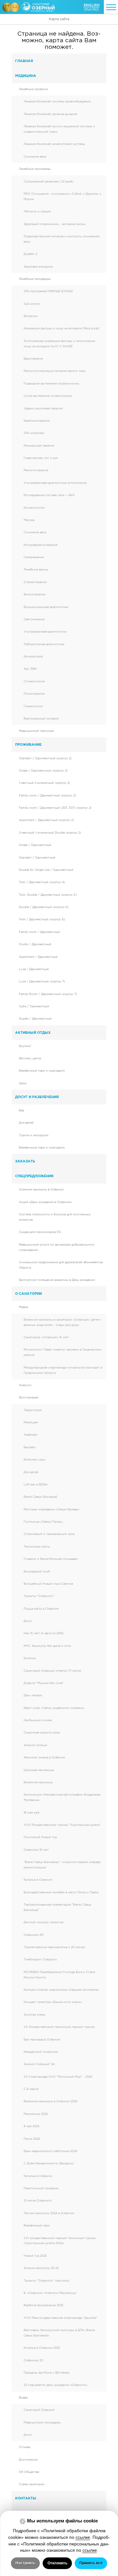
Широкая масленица (39, 1770)
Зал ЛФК (30, 669)
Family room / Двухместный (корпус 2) (48, 796)
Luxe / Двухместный (34, 969)
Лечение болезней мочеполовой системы (54, 144)
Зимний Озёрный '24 (39, 2064)
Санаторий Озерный (39, 2410)
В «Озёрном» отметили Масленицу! (50, 2293)
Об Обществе (29, 2472)
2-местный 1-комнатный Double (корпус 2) (50, 833)
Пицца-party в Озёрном (41, 1609)
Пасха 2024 (32, 2139)
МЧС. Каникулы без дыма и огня (47, 1646)
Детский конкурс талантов (43, 1922)
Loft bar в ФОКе (35, 1485)
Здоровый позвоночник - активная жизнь (55, 224)
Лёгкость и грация (37, 211)
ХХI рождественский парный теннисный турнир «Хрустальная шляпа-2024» (60, 2241)
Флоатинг (31, 316)
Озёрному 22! (33, 2360)
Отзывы (25, 2447)
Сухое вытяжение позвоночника (48, 396)
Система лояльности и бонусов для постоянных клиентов (55, 1217)
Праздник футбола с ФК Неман (47, 2373)
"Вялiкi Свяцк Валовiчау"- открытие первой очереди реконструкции (62, 1865)
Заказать (25, 1161)
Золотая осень (34, 2015)
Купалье (30, 1658)
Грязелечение (34, 557)
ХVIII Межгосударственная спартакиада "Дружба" (60, 2318)
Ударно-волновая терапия (43, 408)
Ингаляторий (33, 657)
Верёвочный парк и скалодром (42, 1071)
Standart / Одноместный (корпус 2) (45, 758)
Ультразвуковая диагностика (45, 632)
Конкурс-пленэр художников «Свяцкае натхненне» (61, 1990)
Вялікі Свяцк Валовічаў (40, 1497)
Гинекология (33, 706)
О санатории (28, 1294)
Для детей (26, 1123)
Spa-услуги (32, 304)
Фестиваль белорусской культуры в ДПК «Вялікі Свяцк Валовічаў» (59, 2333)
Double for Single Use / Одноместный (46, 870)
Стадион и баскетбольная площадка (51, 1559)
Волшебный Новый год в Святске (48, 1584)
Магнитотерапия (36, 470)
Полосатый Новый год (40, 1837)
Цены (23, 1083)
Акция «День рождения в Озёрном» (45, 1202)
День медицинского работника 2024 (50, 2151)
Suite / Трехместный (34, 1006)
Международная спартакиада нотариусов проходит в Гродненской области (63, 1370)
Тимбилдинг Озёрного (40, 1959)
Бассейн (30, 1447)
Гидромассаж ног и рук (41, 458)
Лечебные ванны (36, 570)
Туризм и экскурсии (34, 1135)
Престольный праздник (41, 2188)
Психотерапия (34, 694)
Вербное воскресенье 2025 (44, 2305)
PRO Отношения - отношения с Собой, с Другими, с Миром (62, 197)
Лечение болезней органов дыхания (50, 114)
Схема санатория (31, 2484)
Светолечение (34, 619)
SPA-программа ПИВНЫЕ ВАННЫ (48, 291)
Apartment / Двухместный (38, 957)
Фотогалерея (28, 1398)
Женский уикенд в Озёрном (44, 1757)
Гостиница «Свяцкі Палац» (43, 1522)
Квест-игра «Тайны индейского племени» (54, 1708)
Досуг (28, 1621)
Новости (25, 1385)
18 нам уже (31, 1813)
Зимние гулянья (35, 1745)
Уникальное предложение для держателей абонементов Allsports (61, 1265)
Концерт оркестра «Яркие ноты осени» (53, 2002)
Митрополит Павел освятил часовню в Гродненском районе (62, 1352)
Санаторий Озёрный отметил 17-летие (52, 1671)
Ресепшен (31, 1422)
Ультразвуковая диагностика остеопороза (55, 483)
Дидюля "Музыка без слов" (44, 1683)
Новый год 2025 (35, 2256)
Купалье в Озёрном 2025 (42, 2348)
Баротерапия (33, 359)
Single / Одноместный (35, 845)
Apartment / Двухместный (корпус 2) (46, 820)
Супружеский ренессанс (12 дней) (49, 182)
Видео (23, 2398)
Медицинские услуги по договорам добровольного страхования (57, 1247)
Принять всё (91, 2563)
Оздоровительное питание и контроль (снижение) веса (62, 239)
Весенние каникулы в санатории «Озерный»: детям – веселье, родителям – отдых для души (63, 1322)
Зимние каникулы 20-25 (41, 2268)
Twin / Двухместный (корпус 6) (42, 919)
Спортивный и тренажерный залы (49, 1534)
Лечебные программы (35, 169)
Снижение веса (35, 157)
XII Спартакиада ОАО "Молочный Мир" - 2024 (58, 2077)
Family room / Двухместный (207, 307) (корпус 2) (55, 808)
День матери (33, 1695)
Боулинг (25, 1046)
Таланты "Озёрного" (39, 1596)
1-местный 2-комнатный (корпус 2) (45, 783)
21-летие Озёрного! (38, 2201)
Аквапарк (31, 1435)
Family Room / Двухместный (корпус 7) (48, 994)
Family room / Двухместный (39, 932)
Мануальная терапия (39, 446)
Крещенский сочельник (41, 2052)
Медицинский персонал (37, 731)
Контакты (26, 2498)
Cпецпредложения (34, 1176)
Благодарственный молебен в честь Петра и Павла (61, 1892)
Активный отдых (33, 1033)
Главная (24, 61)
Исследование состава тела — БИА (49, 495)
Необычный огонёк (38, 1720)
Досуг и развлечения (37, 1097)
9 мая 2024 (31, 2126)
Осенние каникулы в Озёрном (41, 1190)
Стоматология (34, 681)
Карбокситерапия (37, 421)
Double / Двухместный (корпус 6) (44, 907)
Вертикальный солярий (41, 719)
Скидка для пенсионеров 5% (40, 1232)
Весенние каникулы (38, 1782)
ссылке (83, 2537)
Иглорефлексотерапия (40, 545)
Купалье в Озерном (38, 1880)
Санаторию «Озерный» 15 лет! (46, 1337)
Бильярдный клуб (37, 1572)
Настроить (25, 2563)
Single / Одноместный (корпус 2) (43, 771)
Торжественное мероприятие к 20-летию (54, 1947)
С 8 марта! (31, 2089)
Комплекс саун (34, 1460)
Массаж (29, 520)
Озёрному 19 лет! (36, 1850)
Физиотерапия (34, 594)
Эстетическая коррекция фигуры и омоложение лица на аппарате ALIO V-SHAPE (59, 344)
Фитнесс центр (30, 1058)
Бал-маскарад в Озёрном (42, 2040)
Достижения (28, 2460)
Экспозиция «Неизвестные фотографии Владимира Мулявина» (62, 1797)
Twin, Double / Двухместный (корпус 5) (48, 895)
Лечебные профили (34, 89)
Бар (22, 1110)
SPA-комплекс (34, 433)
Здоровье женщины (38, 267)
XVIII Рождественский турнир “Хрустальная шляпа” (62, 1825)
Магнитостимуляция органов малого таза (54, 371)
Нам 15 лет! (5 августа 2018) (44, 1633)
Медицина (26, 76)
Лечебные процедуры (35, 279)
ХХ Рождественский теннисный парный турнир (59, 2027)
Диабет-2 (30, 254)
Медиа (23, 1307)
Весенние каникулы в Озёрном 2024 (51, 2101)
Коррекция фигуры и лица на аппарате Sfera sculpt (62, 328)
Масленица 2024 (36, 2114)
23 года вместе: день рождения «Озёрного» (56, 2385)
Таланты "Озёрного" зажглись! (47, 2281)
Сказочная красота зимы (42, 1733)
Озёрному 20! (34, 1935)
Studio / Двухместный (35, 944)
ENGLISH (92, 5)
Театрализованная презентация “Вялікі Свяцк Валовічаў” (57, 1907)
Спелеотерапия (35, 582)
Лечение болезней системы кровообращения (57, 101)
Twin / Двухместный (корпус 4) (42, 882)
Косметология (34, 508)
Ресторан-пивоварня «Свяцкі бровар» (52, 1509)
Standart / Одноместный (37, 858)
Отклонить (57, 2563)
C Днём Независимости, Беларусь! (49, 2163)
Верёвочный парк (37, 2226)
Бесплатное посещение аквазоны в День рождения (57, 1280)
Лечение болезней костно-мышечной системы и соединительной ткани (59, 129)
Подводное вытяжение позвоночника (51, 384)
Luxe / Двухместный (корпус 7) (42, 981)
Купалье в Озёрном (38, 2176)
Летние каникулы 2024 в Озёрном (49, 2213)
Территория (33, 1410)
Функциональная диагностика (46, 607)
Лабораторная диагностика (44, 644)
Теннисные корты (37, 1547)
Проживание (28, 744)
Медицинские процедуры (42, 2423)
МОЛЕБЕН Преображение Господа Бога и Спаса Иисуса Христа (59, 1975)
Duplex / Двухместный (35, 1019)
